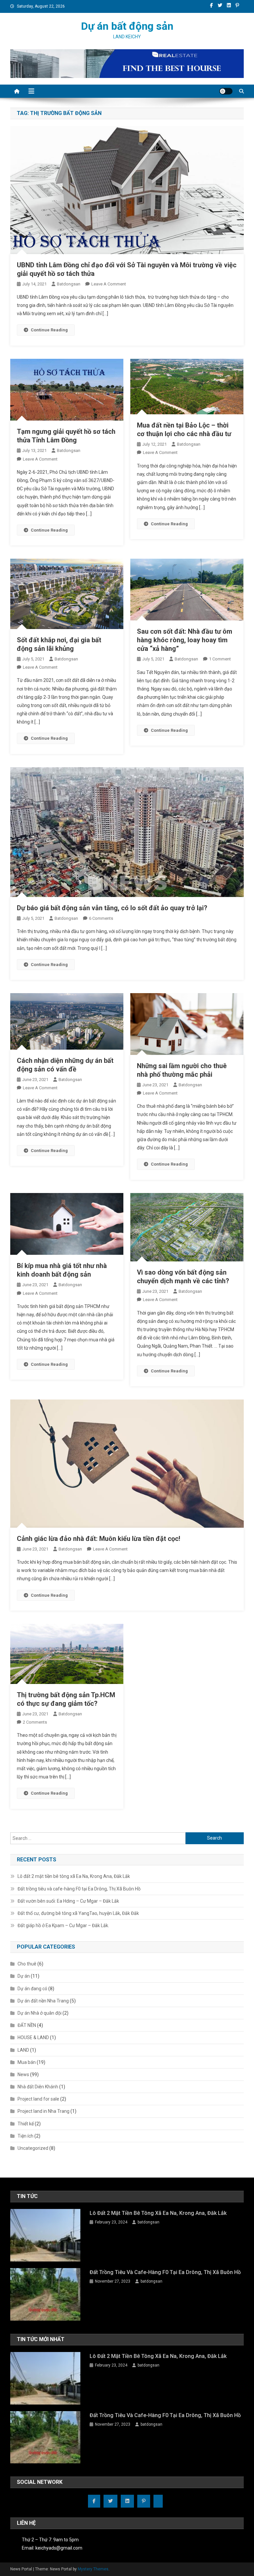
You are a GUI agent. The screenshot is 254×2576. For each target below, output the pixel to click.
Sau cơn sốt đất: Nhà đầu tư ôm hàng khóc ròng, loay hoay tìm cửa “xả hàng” (185, 640)
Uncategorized (33, 2148)
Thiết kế (26, 2124)
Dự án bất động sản (127, 26)
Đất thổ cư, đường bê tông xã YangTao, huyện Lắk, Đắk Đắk (78, 1913)
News (23, 2074)
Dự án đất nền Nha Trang (43, 2001)
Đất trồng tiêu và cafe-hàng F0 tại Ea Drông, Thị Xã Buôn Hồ (79, 1889)
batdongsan (69, 284)
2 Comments (35, 1722)
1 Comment (220, 659)
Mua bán (27, 2062)
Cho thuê (27, 1964)
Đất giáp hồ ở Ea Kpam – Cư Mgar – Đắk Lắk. (63, 1925)
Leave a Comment (109, 284)
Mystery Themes (93, 2569)
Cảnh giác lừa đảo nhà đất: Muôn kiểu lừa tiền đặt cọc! (99, 1539)
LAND (23, 2050)
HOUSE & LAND (33, 2037)
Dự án (24, 1976)
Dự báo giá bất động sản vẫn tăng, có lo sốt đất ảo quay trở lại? (112, 908)
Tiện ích (25, 2136)
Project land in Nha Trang (43, 2111)
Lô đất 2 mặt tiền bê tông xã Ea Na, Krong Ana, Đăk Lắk (74, 1876)
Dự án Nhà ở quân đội (40, 2013)
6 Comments (101, 918)
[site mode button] (226, 91)
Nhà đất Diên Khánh (38, 2087)
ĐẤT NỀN (27, 2025)
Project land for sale (38, 2099)
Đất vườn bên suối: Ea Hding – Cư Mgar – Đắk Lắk (68, 1901)
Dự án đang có (32, 1989)
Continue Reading (49, 330)
